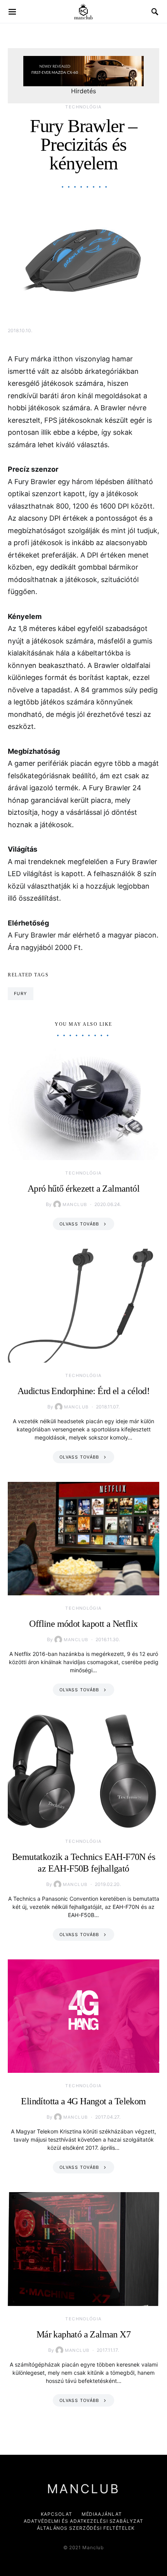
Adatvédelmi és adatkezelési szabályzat (83, 2521)
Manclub (75, 1204)
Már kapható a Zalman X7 (83, 2334)
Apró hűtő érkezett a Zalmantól (83, 1189)
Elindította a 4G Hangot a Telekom (83, 2101)
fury (21, 993)
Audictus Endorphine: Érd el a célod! (83, 1391)
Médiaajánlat (102, 2514)
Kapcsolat (57, 2514)
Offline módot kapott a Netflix (83, 1624)
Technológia (83, 107)
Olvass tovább (79, 1224)
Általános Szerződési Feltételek (86, 2528)
